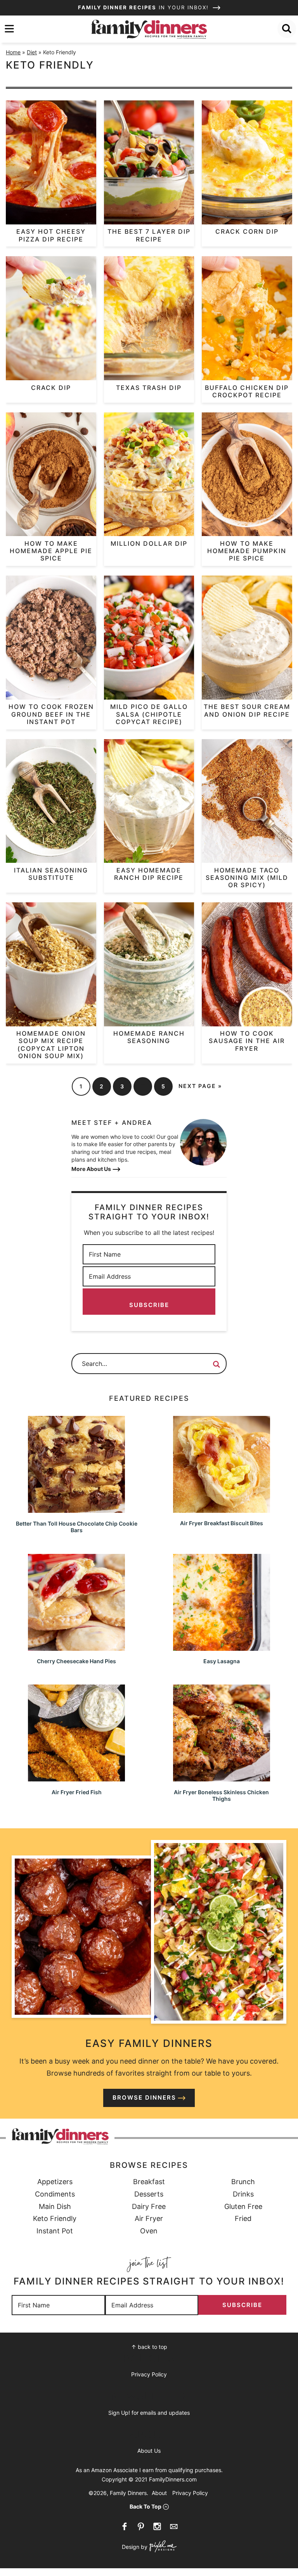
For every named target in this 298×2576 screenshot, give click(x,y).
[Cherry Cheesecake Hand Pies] (76, 1647)
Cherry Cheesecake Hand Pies (76, 1661)
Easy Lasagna (222, 1661)
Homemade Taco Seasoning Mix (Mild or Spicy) (247, 878)
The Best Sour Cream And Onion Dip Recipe (247, 710)
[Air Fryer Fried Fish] (76, 1778)
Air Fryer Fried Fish (77, 1792)
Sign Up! (119, 2413)
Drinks (243, 2194)
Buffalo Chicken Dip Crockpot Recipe (247, 391)
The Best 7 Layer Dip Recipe (149, 235)
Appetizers (55, 2182)
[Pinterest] (141, 2526)
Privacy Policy (149, 2374)
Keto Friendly (55, 2218)
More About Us (91, 1169)
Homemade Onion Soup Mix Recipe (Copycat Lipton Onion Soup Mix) (51, 1045)
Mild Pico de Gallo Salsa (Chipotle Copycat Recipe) (149, 714)
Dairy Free (149, 2206)
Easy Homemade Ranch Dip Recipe (149, 874)
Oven (149, 2231)
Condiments (55, 2194)
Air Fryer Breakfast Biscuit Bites (222, 1523)
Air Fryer (149, 2218)
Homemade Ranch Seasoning (149, 1037)
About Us (149, 2451)
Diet (32, 52)
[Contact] (174, 2526)
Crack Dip (51, 388)
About (159, 2493)
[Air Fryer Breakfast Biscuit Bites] (222, 1509)
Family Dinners (149, 29)
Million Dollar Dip (149, 543)
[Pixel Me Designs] (162, 2547)
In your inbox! (145, 7)
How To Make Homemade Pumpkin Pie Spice (247, 551)
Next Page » (200, 1086)
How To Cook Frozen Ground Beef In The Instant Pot (51, 714)
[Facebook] (125, 2526)
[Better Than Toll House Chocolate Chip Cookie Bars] (76, 1509)
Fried (243, 2218)
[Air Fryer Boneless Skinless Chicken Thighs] (222, 1778)
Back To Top (146, 2506)
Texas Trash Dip (149, 388)
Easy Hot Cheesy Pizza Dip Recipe (51, 235)
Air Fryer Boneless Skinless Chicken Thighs (221, 1795)
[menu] (9, 29)
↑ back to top (149, 2347)
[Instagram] (157, 2526)
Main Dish (55, 2206)
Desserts (149, 2194)
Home (13, 52)
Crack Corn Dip (247, 231)
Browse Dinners (144, 2098)
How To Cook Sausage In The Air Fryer (247, 1041)
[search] (287, 29)
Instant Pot (55, 2231)
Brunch (243, 2182)
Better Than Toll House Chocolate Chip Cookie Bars (77, 1527)
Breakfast (149, 2182)
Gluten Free (243, 2206)
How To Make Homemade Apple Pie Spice (51, 551)
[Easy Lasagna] (222, 1647)
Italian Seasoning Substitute (51, 874)
